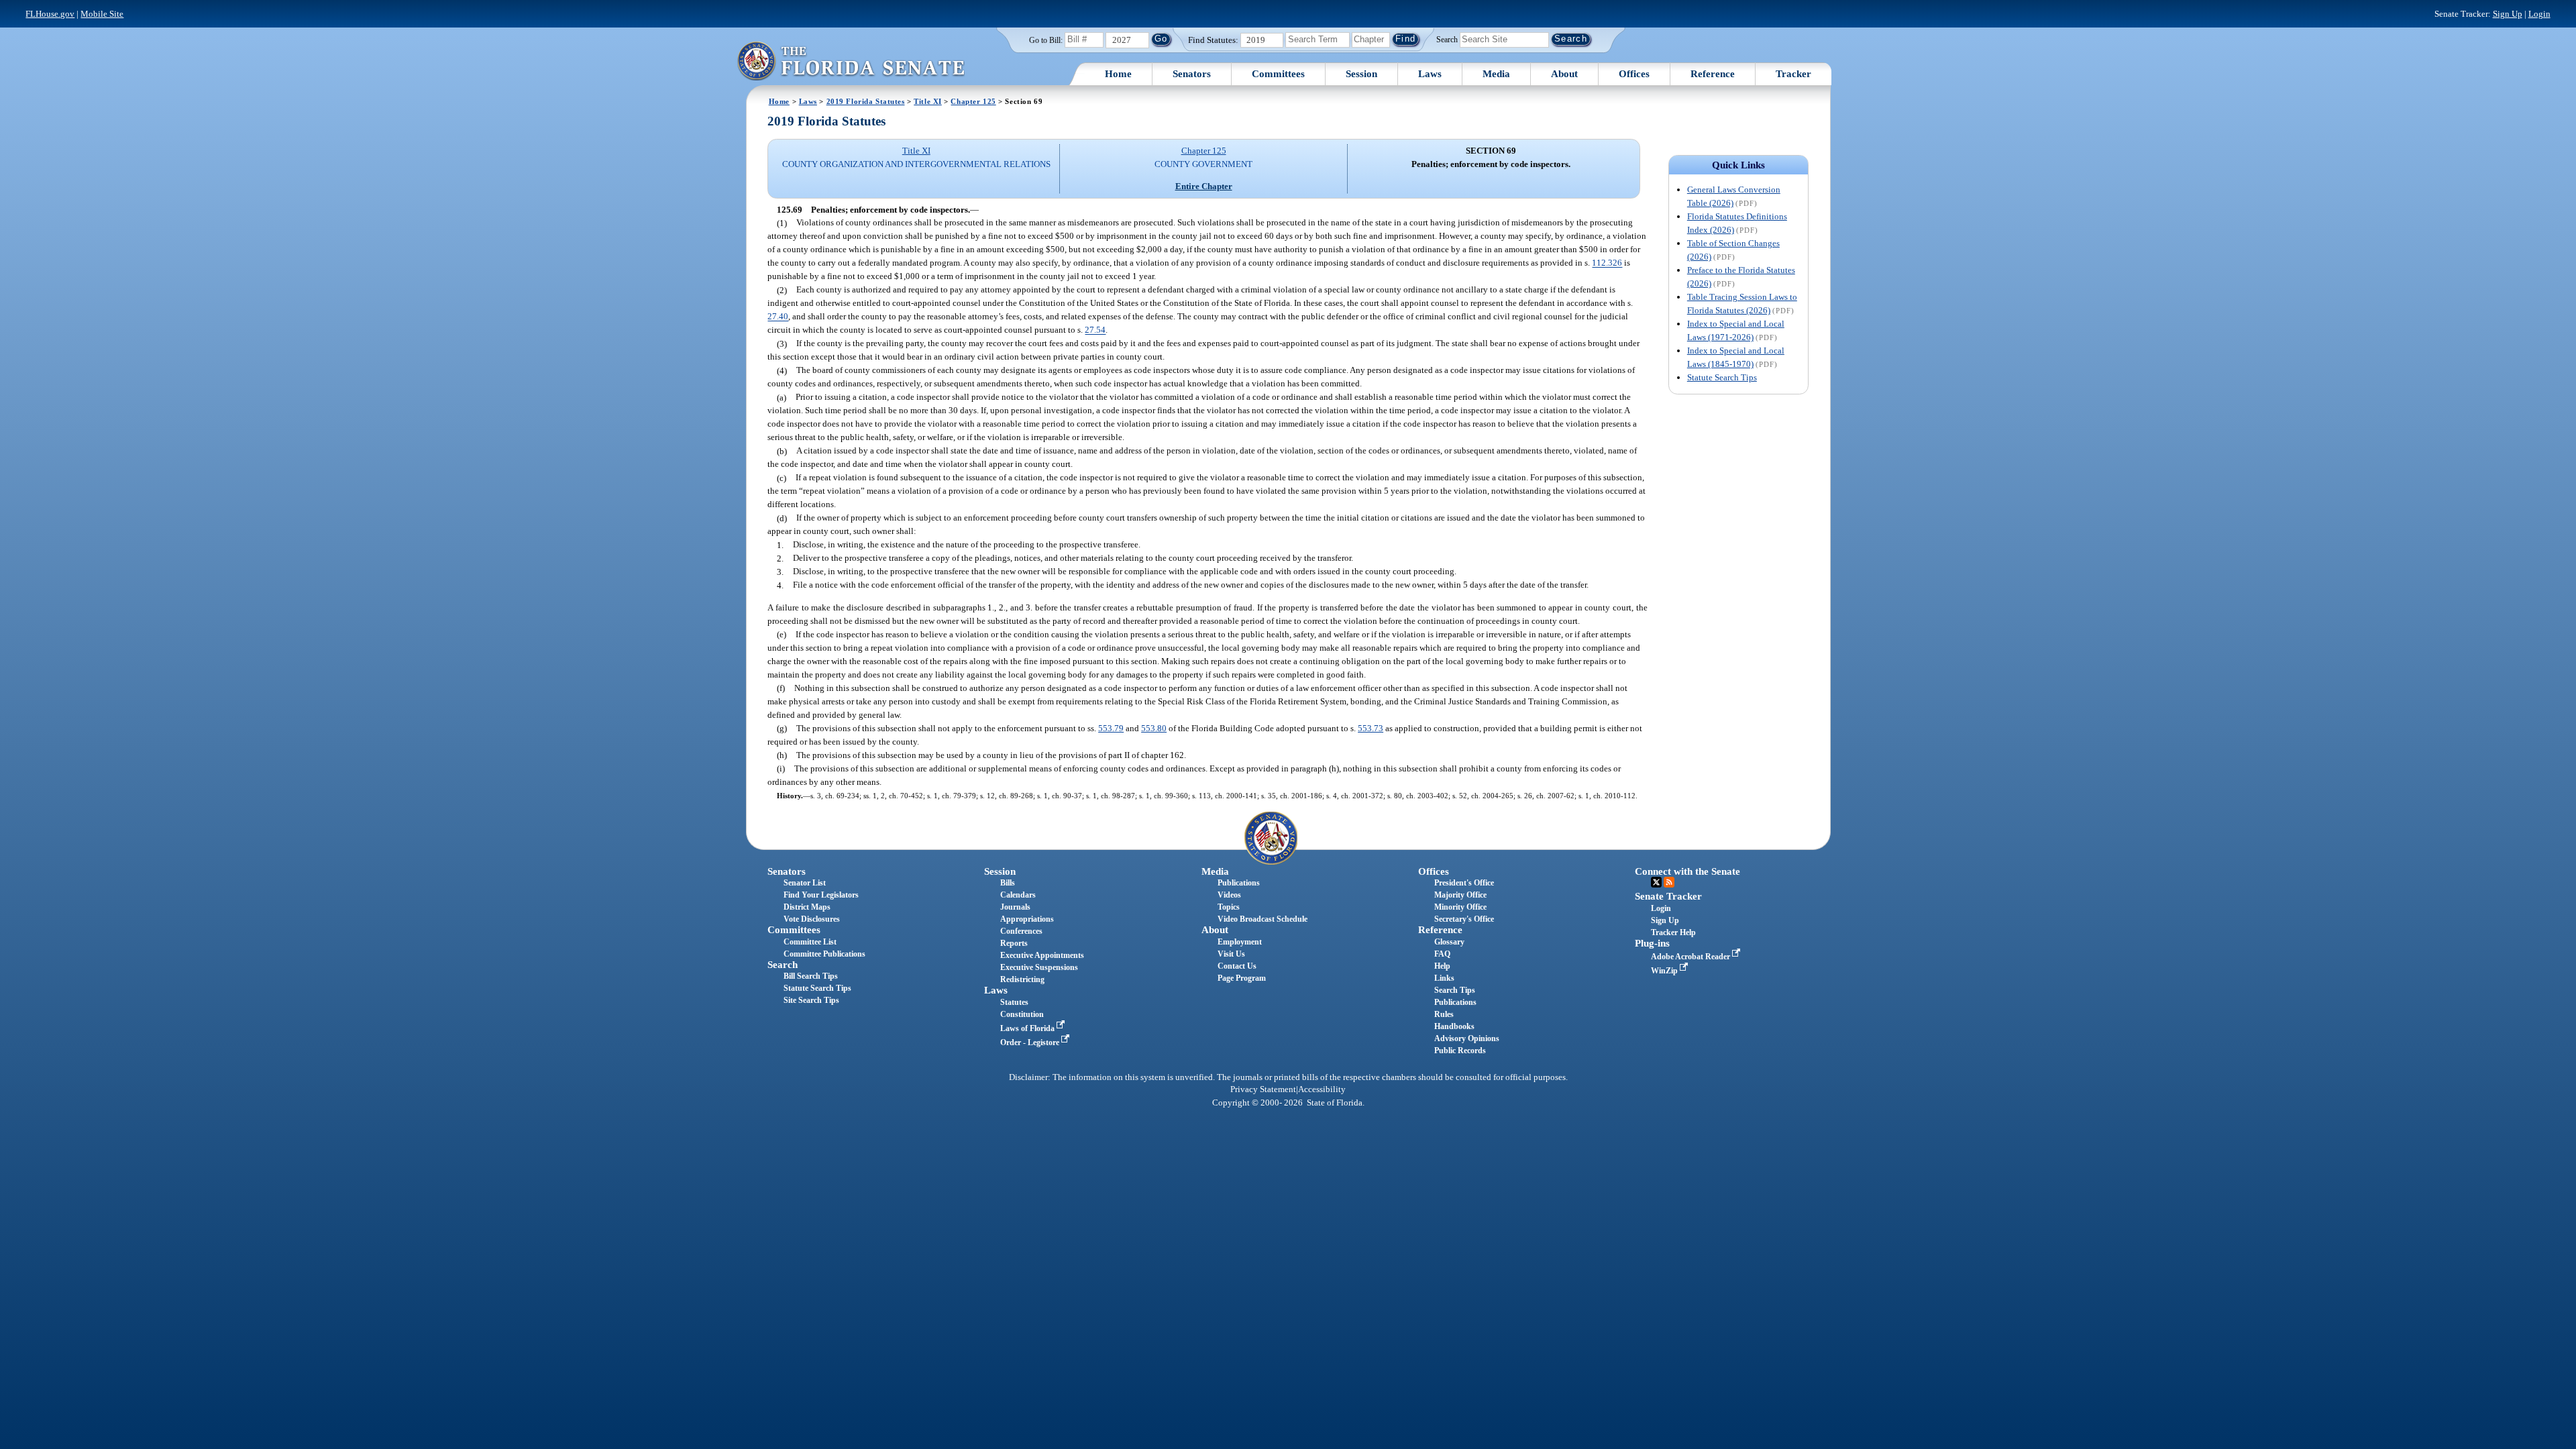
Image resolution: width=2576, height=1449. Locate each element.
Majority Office (1460, 895)
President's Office (1464, 883)
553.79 (1111, 728)
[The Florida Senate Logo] (851, 61)
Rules (1444, 1014)
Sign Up (2508, 14)
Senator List (805, 883)
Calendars (1018, 895)
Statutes (1014, 1002)
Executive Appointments (1042, 955)
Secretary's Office (1464, 919)
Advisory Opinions (1467, 1038)
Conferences (1021, 931)
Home (1118, 74)
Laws (1430, 74)
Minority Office (1460, 907)
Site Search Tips (811, 1000)
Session (1361, 74)
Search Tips (1455, 990)
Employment (1240, 942)
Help (1442, 966)
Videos (1229, 895)
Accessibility (1322, 1089)
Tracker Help (1673, 932)
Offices (1634, 74)
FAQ (1442, 954)
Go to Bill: (1046, 40)
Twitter (1656, 882)
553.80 (1154, 728)
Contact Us (1237, 966)
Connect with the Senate (1687, 871)
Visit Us (1231, 954)
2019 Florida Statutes (866, 101)
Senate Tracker (1668, 896)
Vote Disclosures (812, 919)
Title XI (928, 101)
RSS (1669, 882)
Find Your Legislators (821, 895)
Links (1444, 978)
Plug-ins (1652, 943)
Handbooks (1454, 1026)
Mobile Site (102, 14)
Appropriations (1027, 919)
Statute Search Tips (1722, 377)
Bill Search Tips (811, 976)
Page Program (1242, 978)
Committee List (810, 942)
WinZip (1665, 971)
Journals (1015, 907)
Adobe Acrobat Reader (1692, 957)
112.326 (1607, 263)
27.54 (1095, 330)
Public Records (1460, 1051)
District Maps (807, 907)
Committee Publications (824, 954)
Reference (1713, 74)
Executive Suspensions (1039, 967)
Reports (1014, 943)
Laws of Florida (1028, 1028)
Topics (1229, 907)
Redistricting (1022, 979)
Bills (1008, 883)
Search (1447, 39)
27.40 (778, 317)
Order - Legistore (1031, 1042)
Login (2539, 14)
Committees (1278, 74)
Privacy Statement (1263, 1089)
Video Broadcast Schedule (1263, 919)
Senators (1192, 74)
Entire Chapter (1204, 186)
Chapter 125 (973, 101)
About (1564, 74)
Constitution (1022, 1014)
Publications (1239, 883)
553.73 (1371, 728)
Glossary (1449, 942)
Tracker (1793, 74)
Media (1496, 74)
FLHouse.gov (50, 14)
